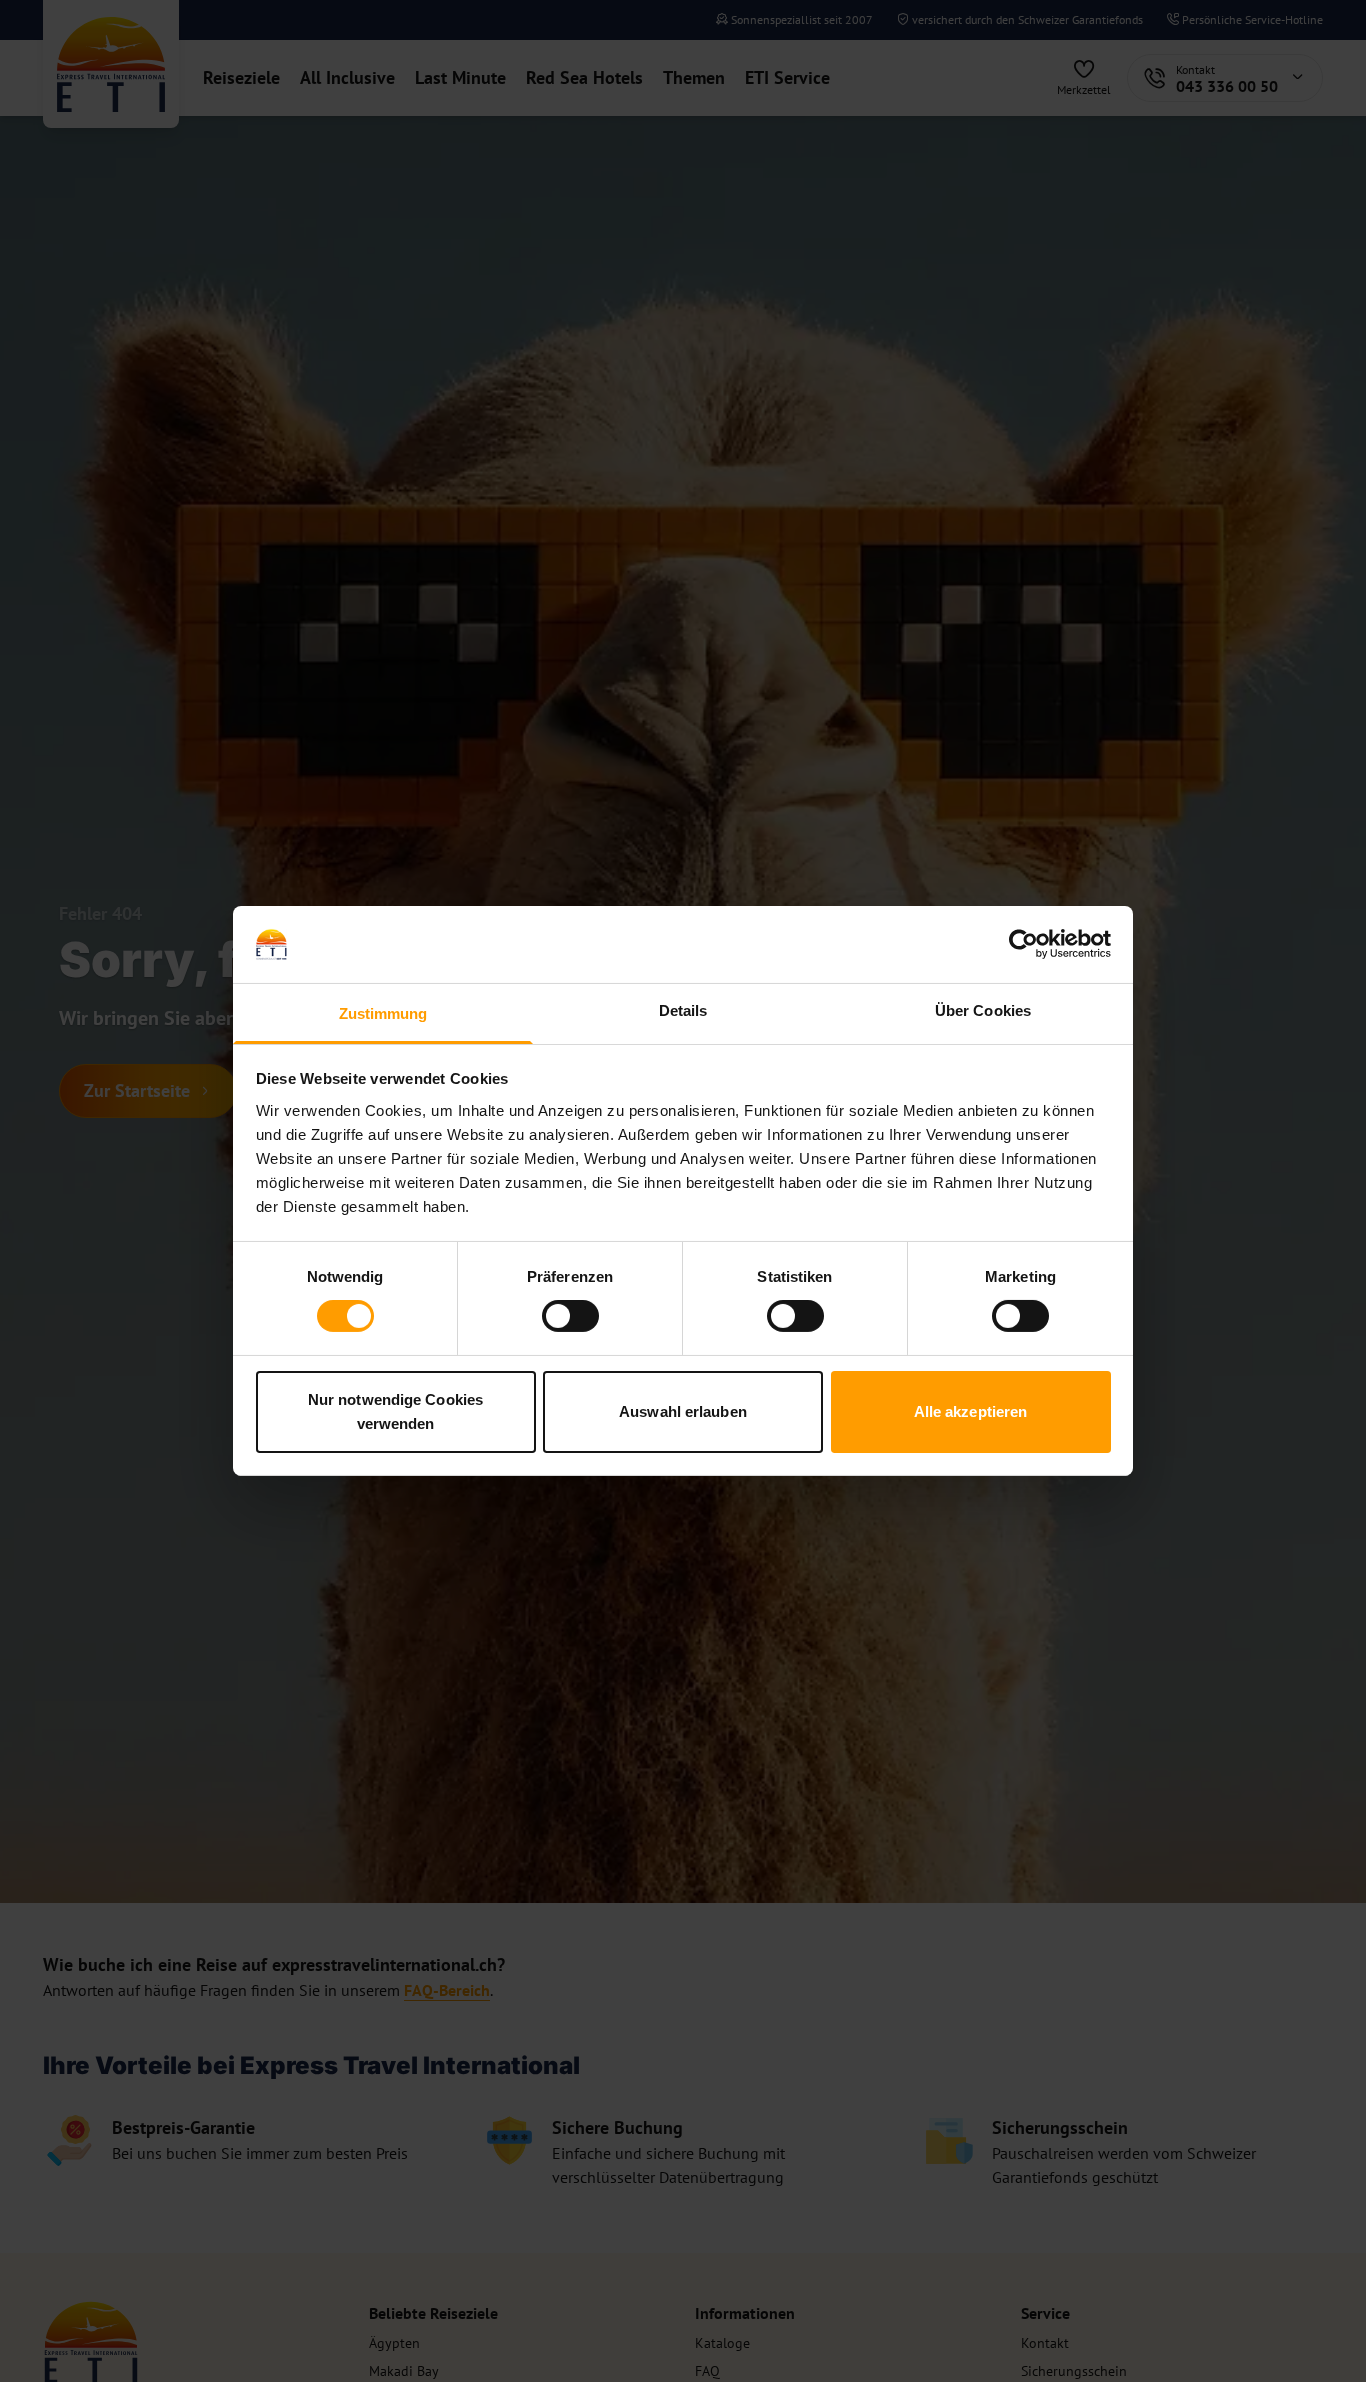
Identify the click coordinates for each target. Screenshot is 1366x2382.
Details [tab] (683, 1010)
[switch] (570, 1316)
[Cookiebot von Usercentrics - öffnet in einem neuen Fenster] (1023, 944)
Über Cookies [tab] (983, 1010)
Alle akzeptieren (971, 1411)
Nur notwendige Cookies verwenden (395, 1411)
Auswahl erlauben (683, 1411)
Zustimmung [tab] (383, 1013)
